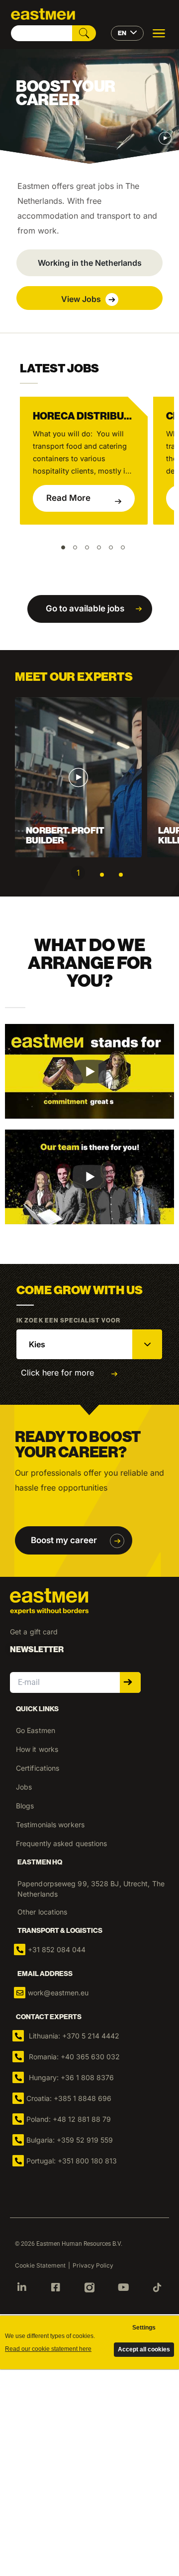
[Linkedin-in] (22, 2287)
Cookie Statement (40, 2265)
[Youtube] (123, 2287)
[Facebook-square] (56, 2287)
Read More (68, 498)
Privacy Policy (93, 2265)
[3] (121, 875)
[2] (102, 875)
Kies (37, 1344)
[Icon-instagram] (89, 2287)
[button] (89, 263)
